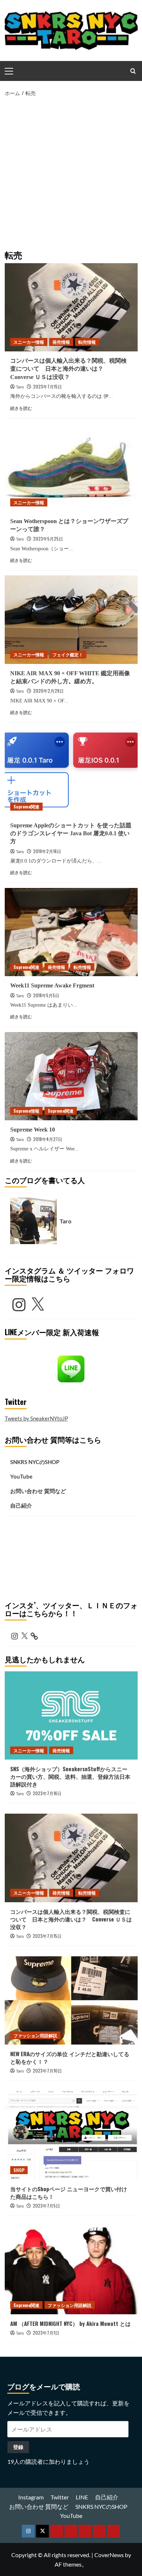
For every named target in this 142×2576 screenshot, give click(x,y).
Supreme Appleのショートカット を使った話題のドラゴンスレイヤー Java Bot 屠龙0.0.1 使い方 (71, 833)
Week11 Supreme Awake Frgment (52, 985)
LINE (82, 2497)
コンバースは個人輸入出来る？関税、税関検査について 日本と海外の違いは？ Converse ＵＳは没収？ (68, 369)
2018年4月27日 (48, 1139)
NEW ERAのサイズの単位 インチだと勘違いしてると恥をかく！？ (70, 2057)
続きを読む (21, 408)
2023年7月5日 (46, 2206)
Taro (20, 387)
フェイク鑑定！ (68, 654)
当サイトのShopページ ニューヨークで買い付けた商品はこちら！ (69, 2192)
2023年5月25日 (48, 539)
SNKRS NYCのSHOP (35, 1462)
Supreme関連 (26, 806)
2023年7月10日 (47, 2070)
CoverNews (109, 2555)
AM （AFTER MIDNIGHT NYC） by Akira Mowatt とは (70, 2323)
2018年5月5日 (46, 995)
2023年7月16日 (47, 1793)
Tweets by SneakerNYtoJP (36, 1418)
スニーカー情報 (29, 342)
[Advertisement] (71, 172)
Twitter (60, 2497)
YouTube (21, 1476)
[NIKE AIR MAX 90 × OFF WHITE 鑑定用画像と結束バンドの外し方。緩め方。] (71, 619)
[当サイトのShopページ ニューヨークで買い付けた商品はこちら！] (71, 2135)
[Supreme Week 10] (71, 1076)
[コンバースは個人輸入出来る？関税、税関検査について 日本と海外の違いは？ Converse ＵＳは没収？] (71, 307)
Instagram (31, 2497)
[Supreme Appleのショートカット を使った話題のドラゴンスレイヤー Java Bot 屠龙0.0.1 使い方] (71, 772)
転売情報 (87, 342)
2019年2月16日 (47, 851)
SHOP (19, 2170)
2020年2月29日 (48, 691)
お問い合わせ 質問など (38, 1491)
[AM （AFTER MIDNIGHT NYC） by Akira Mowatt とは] (71, 2270)
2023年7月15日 (48, 386)
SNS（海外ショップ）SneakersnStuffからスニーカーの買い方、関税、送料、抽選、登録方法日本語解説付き (70, 1776)
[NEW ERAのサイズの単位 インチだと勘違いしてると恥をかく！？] (71, 2000)
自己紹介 (21, 1505)
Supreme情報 (26, 1111)
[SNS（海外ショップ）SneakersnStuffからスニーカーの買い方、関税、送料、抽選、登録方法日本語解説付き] (71, 1715)
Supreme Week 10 (33, 1130)
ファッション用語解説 (35, 2035)
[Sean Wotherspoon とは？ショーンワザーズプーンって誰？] (71, 467)
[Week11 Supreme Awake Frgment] (71, 932)
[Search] (133, 71)
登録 (18, 2447)
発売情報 (61, 342)
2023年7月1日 (46, 2333)
